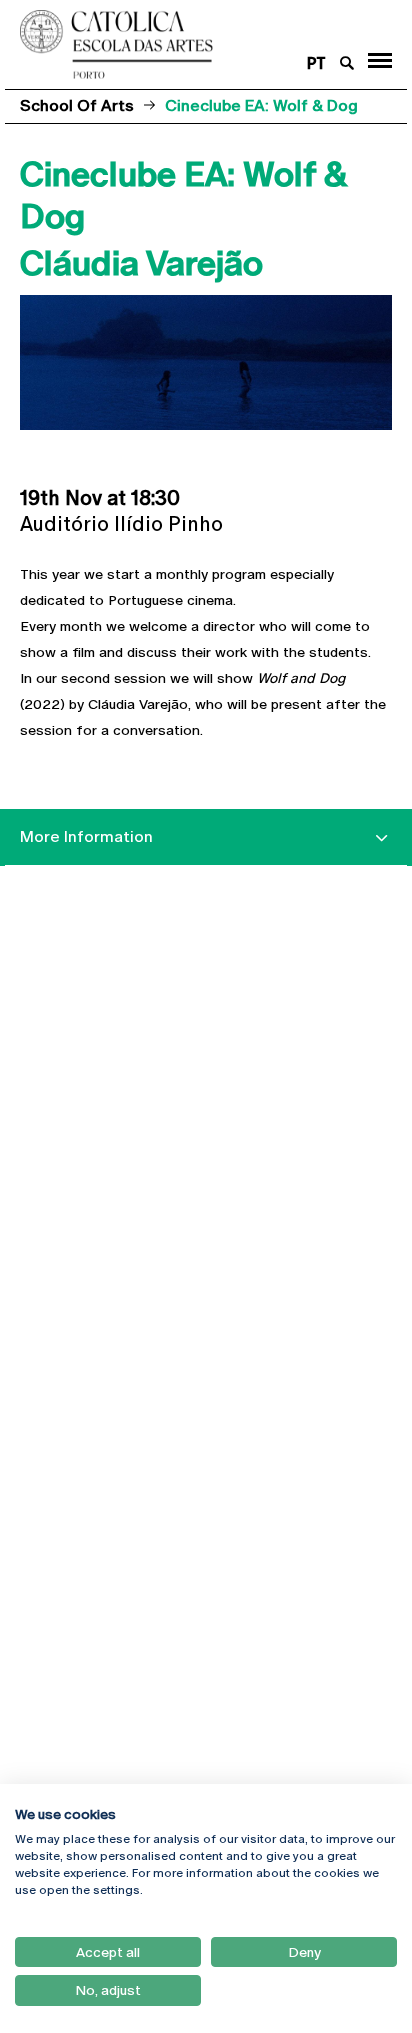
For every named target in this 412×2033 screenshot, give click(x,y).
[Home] (171, 44)
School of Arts (77, 105)
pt (316, 63)
